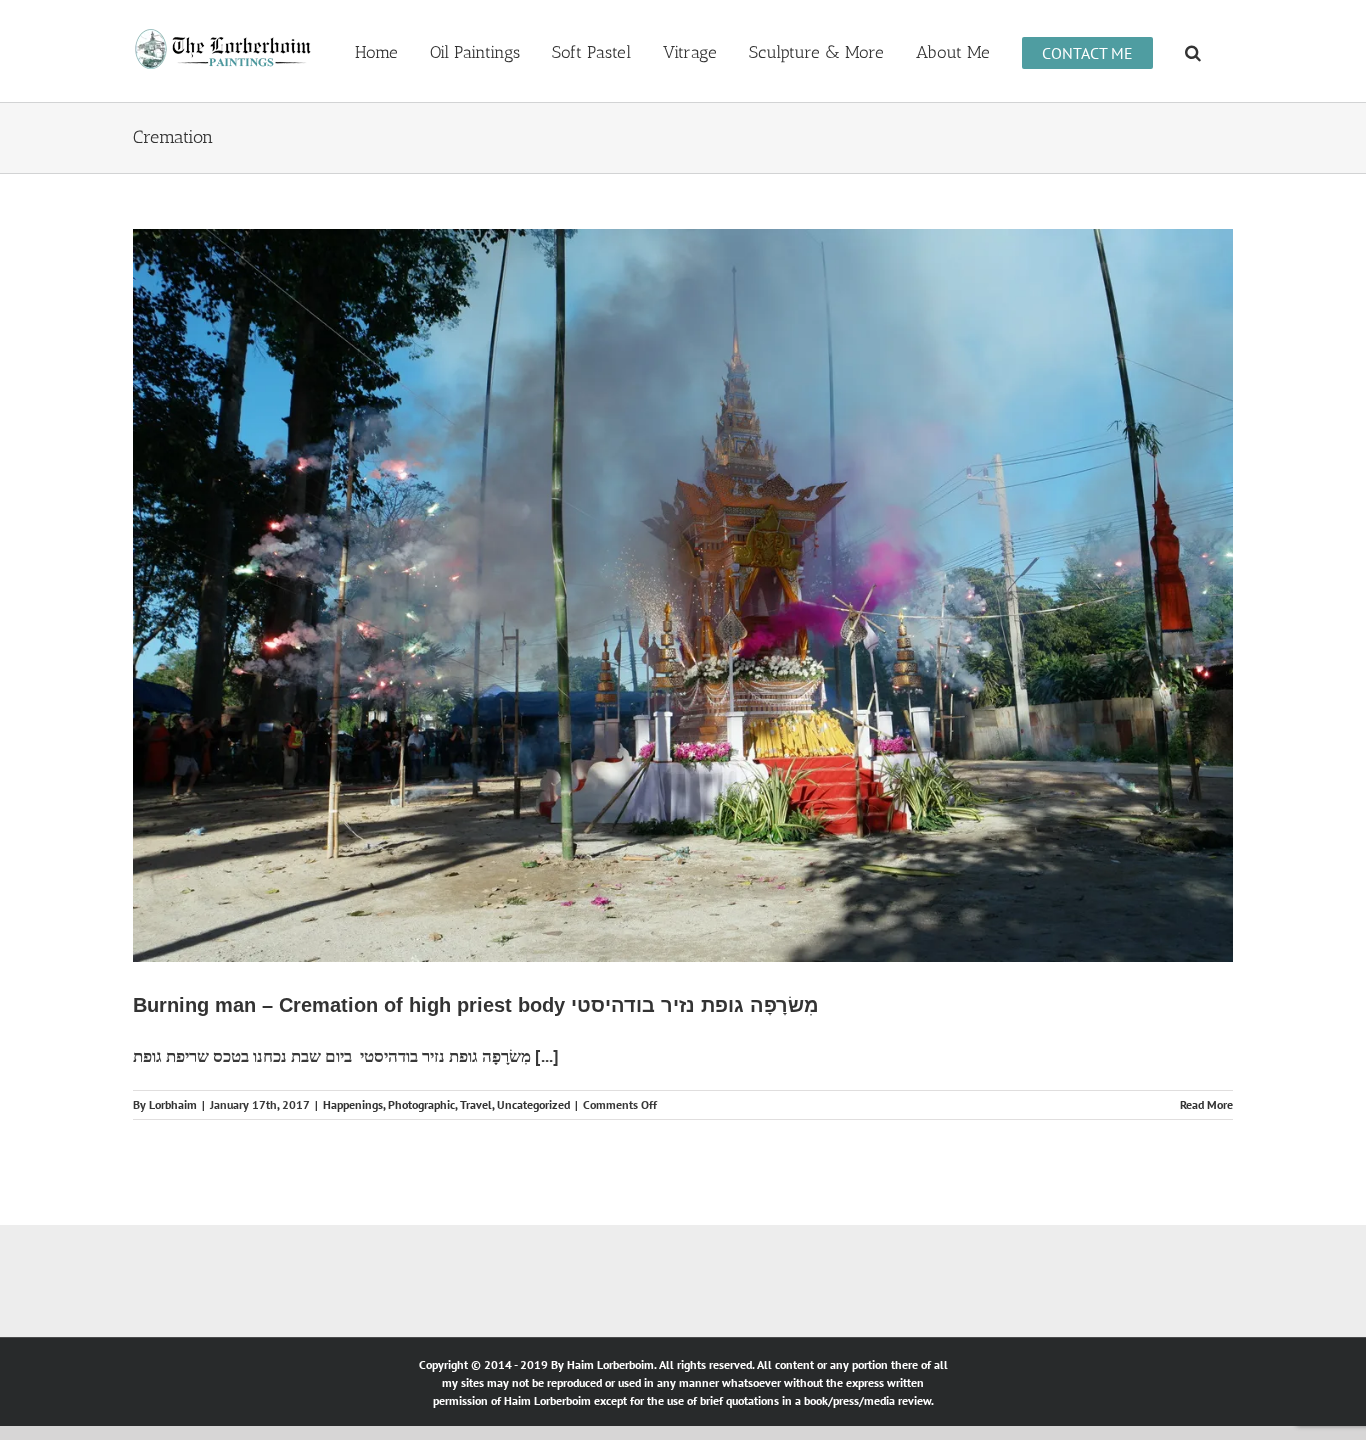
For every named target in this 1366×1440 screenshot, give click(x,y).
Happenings (353, 1104)
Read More (1206, 1104)
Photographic (421, 1104)
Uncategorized (533, 1104)
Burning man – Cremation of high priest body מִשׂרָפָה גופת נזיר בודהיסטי (476, 1005)
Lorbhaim (173, 1104)
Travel (476, 1104)
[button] (1193, 51)
